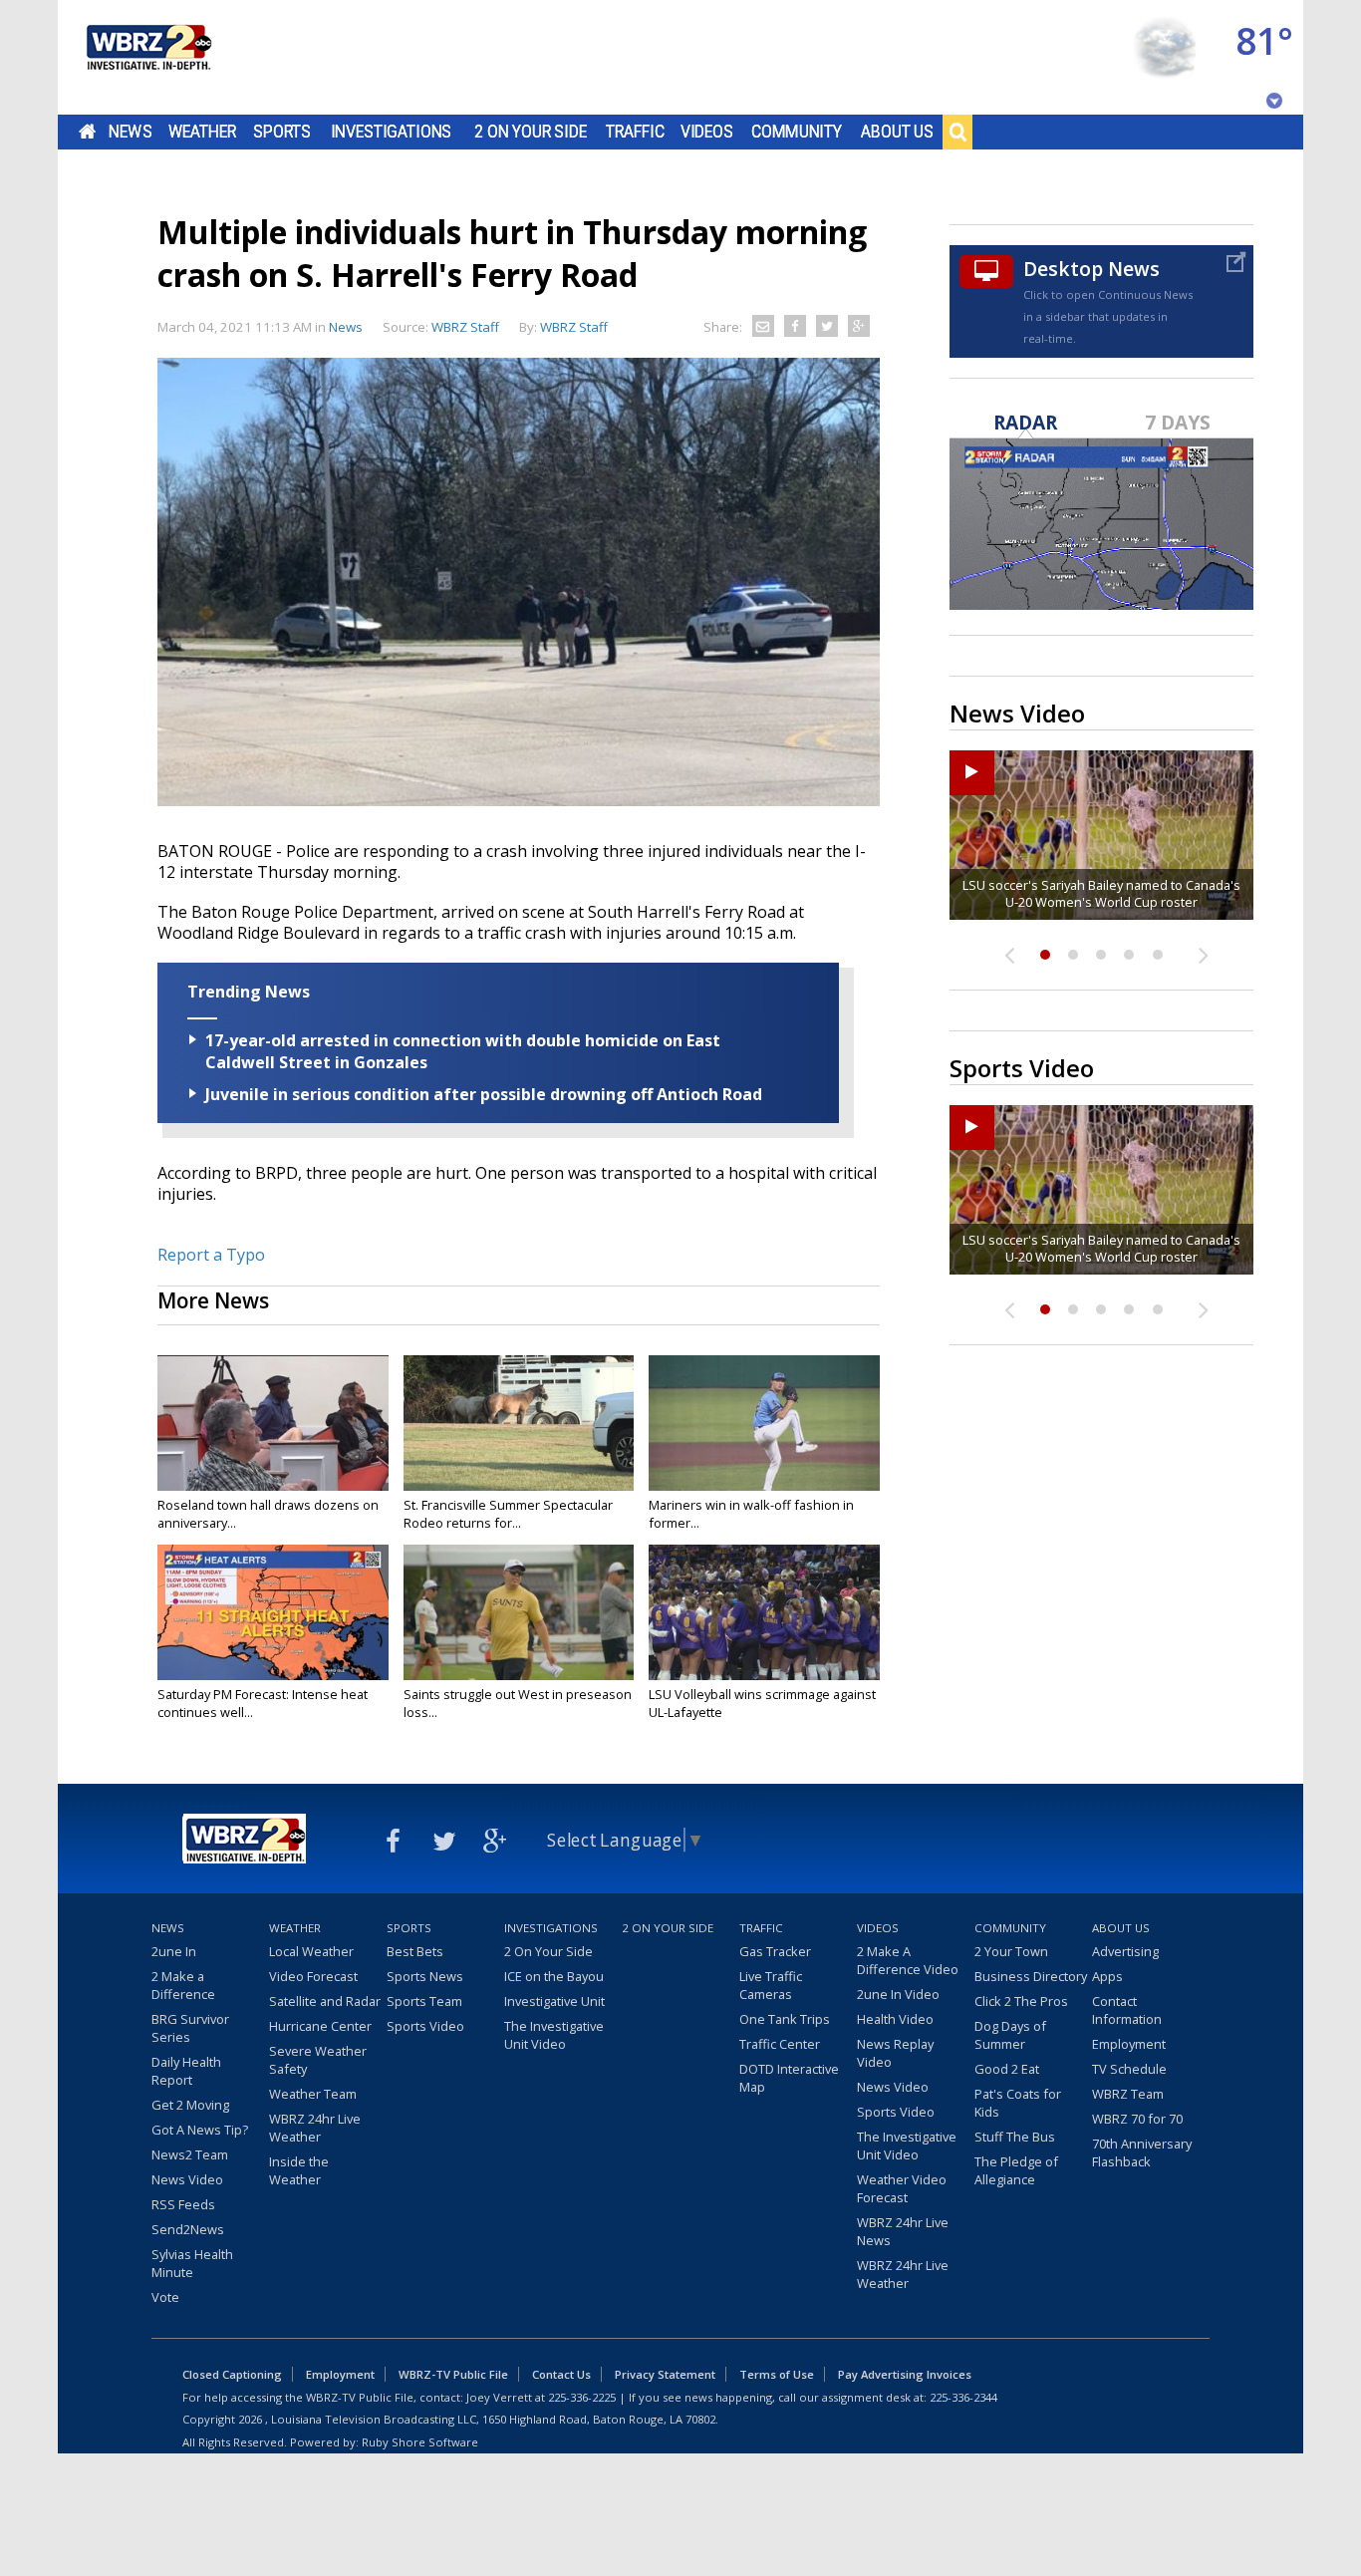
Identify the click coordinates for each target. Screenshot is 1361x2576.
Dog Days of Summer (1010, 2035)
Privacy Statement (665, 2374)
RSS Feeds (183, 2204)
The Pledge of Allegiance (1016, 2170)
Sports (282, 132)
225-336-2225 (582, 2397)
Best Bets (415, 1951)
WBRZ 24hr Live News (903, 2231)
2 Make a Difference (183, 1985)
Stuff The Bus (1015, 2137)
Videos (707, 132)
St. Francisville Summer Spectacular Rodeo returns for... (508, 1514)
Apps (1107, 1976)
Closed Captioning (232, 2374)
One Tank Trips (785, 2019)
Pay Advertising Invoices (905, 2374)
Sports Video (425, 2026)
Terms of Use (777, 2374)
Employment (1129, 2044)
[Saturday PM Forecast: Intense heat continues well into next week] (273, 1612)
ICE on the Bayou (554, 1976)
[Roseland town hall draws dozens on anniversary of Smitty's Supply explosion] (273, 1423)
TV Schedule (1129, 2069)
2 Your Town (1011, 1951)
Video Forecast (313, 1976)
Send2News (188, 2229)
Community (797, 132)
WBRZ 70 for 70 (1137, 2119)
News (130, 132)
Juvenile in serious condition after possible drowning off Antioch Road (484, 1094)
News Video (187, 2179)
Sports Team (424, 2001)
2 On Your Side (531, 132)
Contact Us (561, 2374)
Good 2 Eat (1007, 2069)
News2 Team (190, 2154)
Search (957, 132)
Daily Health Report (186, 2071)
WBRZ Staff (574, 327)
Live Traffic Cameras (771, 1985)
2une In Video (898, 1994)
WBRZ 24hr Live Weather (315, 2128)
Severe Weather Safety (318, 2060)
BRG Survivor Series (190, 2028)
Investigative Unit (554, 2001)
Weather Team (313, 2094)
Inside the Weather (299, 2170)
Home (87, 132)
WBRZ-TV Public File (453, 2374)
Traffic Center (780, 2044)
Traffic (635, 132)
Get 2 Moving (190, 2105)
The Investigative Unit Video (554, 2035)
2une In (174, 1951)
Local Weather (311, 1951)
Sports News (425, 1976)
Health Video (895, 2019)
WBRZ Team (1128, 2094)
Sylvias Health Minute (192, 2263)
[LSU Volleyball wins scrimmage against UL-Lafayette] (764, 1612)
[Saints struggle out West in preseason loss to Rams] (519, 1612)
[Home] (147, 57)
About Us (897, 132)
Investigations (392, 132)
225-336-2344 (963, 2397)
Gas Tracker (775, 1951)
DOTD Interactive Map (789, 2078)
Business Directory (1031, 1976)
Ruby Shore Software (420, 2442)
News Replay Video (895, 2053)
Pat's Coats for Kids (1018, 2103)
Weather (202, 132)
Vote (165, 2297)
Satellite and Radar (325, 2001)
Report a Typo (211, 1255)
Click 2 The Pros (1021, 2001)
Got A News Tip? (200, 2130)
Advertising (1125, 1951)
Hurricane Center (320, 2026)
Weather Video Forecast (902, 2188)
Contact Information (1127, 2010)
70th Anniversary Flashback (1142, 2152)
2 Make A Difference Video (908, 1960)
